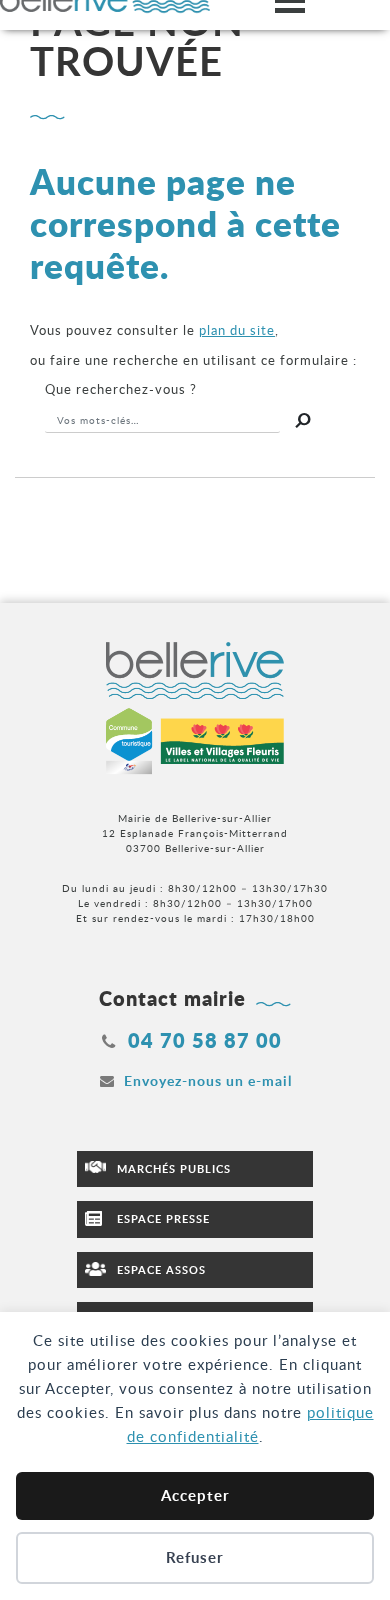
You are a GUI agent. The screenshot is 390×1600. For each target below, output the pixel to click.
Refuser (195, 1557)
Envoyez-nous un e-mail (208, 1080)
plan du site (237, 330)
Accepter (195, 1495)
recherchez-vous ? (121, 389)
